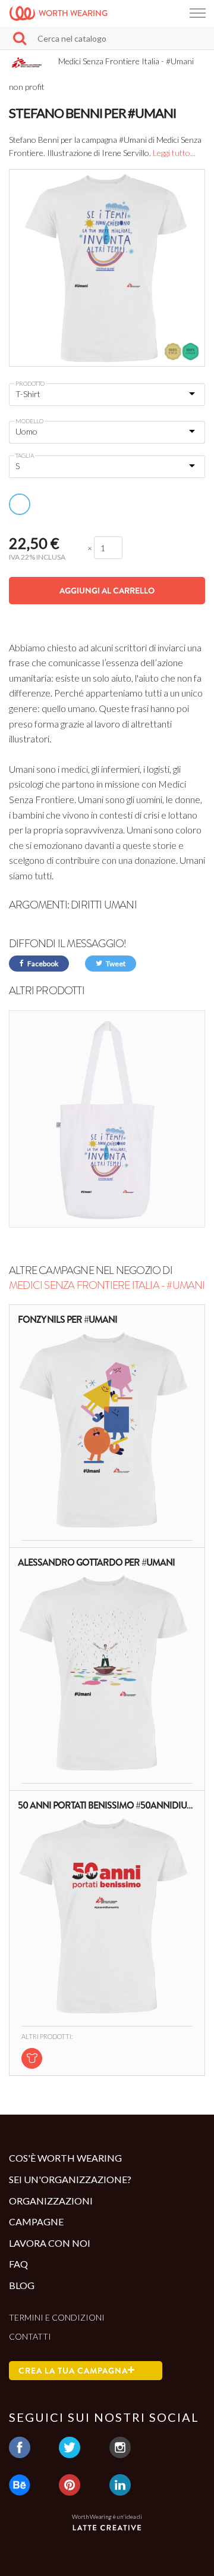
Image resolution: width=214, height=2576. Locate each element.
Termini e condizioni (57, 2317)
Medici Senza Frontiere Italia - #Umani (107, 1285)
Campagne (36, 2221)
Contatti (30, 2336)
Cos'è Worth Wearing (65, 2158)
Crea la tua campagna (73, 2371)
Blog (22, 2285)
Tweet (115, 964)
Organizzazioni (51, 2201)
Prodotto (30, 383)
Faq (18, 2264)
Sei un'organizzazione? (70, 2179)
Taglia (25, 455)
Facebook (42, 964)
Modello (29, 421)
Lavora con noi (50, 2243)
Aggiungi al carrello (107, 591)
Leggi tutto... (174, 153)
